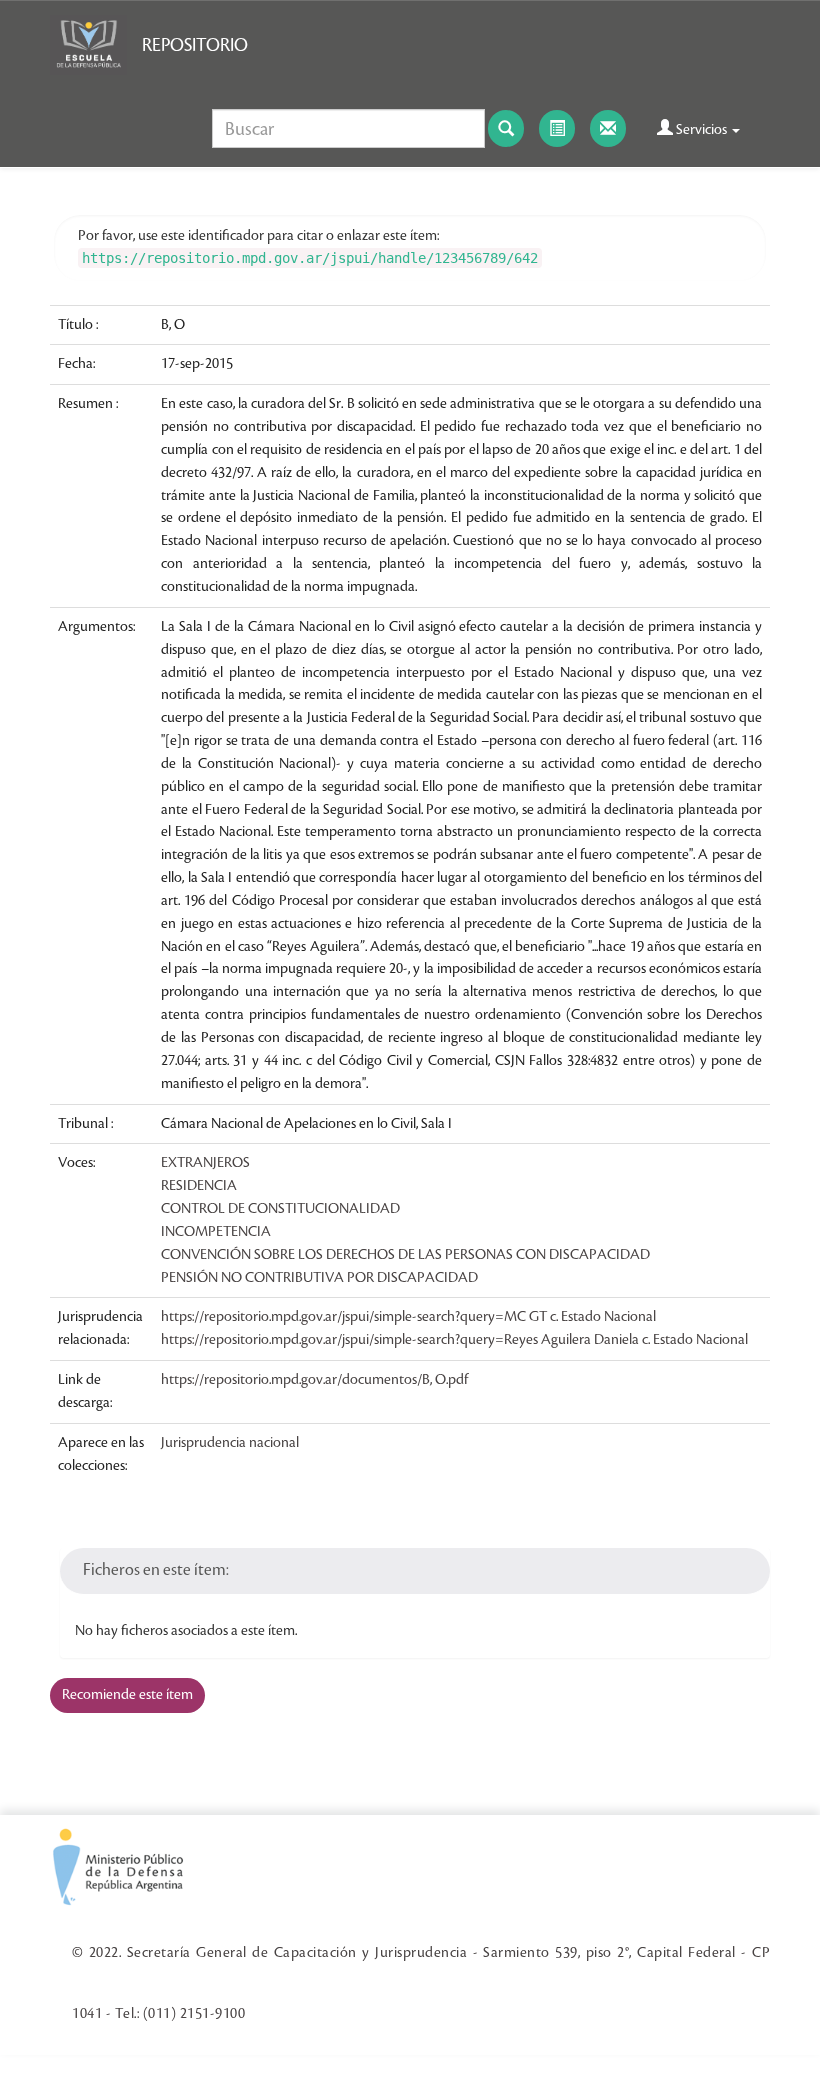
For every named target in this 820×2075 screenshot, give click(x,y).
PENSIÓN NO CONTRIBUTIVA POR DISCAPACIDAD (319, 1278)
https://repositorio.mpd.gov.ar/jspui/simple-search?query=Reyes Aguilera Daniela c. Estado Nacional (454, 1340)
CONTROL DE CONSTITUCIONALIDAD (280, 1209)
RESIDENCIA (199, 1186)
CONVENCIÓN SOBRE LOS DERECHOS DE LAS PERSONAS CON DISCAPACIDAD (405, 1255)
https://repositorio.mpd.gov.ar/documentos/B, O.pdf (314, 1380)
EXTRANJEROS (205, 1163)
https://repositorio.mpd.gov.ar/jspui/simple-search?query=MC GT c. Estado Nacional (408, 1317)
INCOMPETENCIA (216, 1232)
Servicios (701, 130)
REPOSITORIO (195, 45)
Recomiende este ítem (127, 1695)
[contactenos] (608, 128)
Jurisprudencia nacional (230, 1443)
